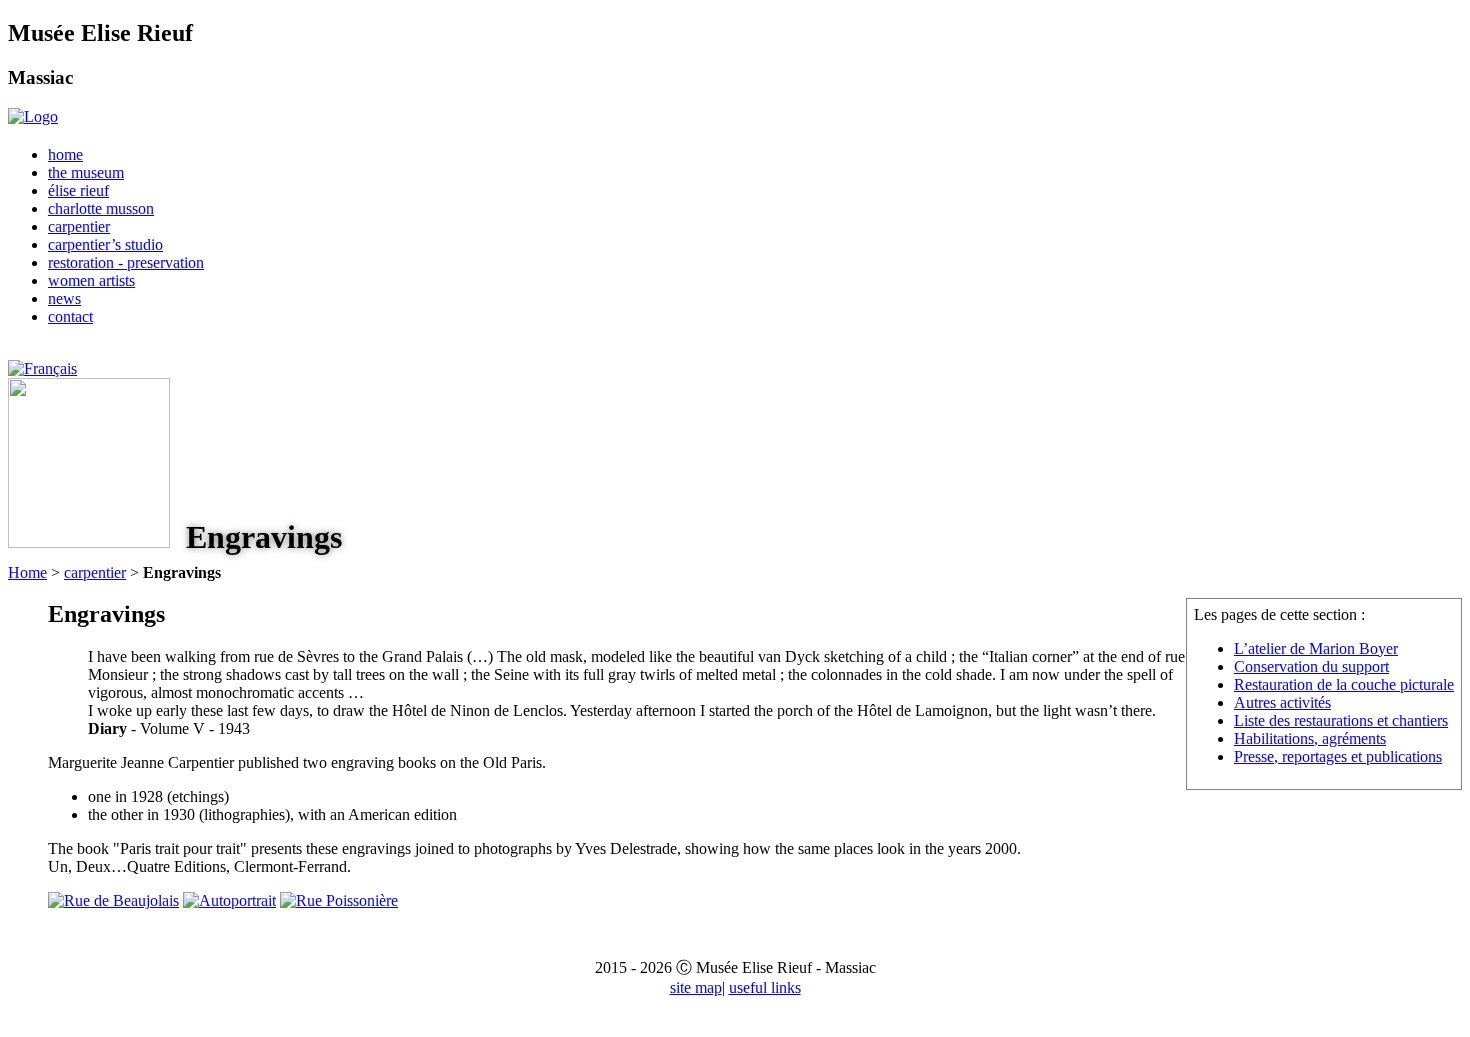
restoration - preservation (126, 262)
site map (696, 987)
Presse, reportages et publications (1338, 756)
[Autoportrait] (229, 900)
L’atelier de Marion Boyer (1316, 648)
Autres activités (1282, 702)
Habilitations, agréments (1310, 738)
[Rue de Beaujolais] (113, 900)
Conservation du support (1311, 666)
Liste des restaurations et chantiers (1341, 720)
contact (70, 316)
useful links (765, 987)
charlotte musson (101, 208)
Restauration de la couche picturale (1344, 684)
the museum (86, 172)
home (65, 154)
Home (27, 572)
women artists (91, 280)
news (64, 298)
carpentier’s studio (105, 244)
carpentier (79, 226)
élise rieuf (78, 190)
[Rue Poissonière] (339, 900)
